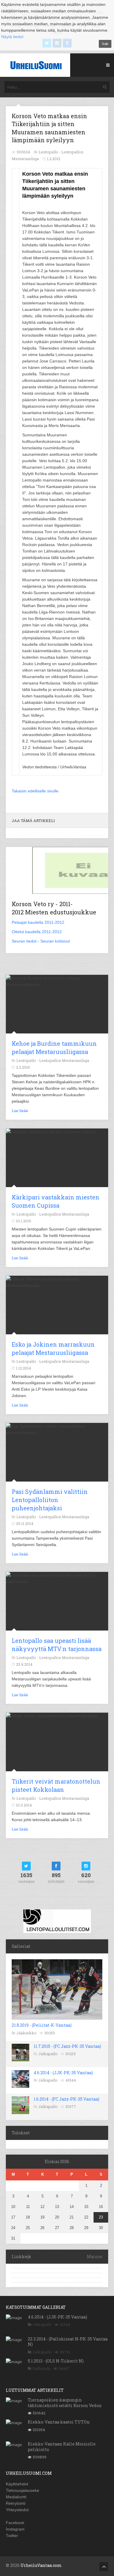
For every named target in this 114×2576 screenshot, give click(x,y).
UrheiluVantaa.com (41, 2565)
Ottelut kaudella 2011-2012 (37, 932)
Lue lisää (20, 1111)
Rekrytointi (16, 2503)
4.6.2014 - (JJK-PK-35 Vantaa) (63, 2073)
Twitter (12, 2536)
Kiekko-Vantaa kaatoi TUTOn (59, 2422)
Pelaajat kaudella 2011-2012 (38, 922)
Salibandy (42, 2368)
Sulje (105, 44)
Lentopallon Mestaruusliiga (64, 1060)
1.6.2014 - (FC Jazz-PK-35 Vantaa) (66, 2099)
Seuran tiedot (24, 941)
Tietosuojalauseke (23, 2490)
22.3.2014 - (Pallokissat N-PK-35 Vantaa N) (68, 2342)
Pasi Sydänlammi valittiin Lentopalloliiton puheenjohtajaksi (50, 1500)
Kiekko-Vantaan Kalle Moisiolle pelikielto (62, 2447)
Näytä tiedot (12, 37)
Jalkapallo (48, 2054)
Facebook (15, 2523)
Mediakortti (16, 2497)
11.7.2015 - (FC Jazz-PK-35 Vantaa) (67, 2046)
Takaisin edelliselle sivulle (35, 791)
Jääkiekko (26, 2033)
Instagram (15, 2529)
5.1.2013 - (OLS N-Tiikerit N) (56, 2361)
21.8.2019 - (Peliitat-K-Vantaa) (42, 2025)
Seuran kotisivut (55, 941)
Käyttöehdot (17, 2484)
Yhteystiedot (17, 2510)
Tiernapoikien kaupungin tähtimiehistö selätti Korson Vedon (65, 2403)
